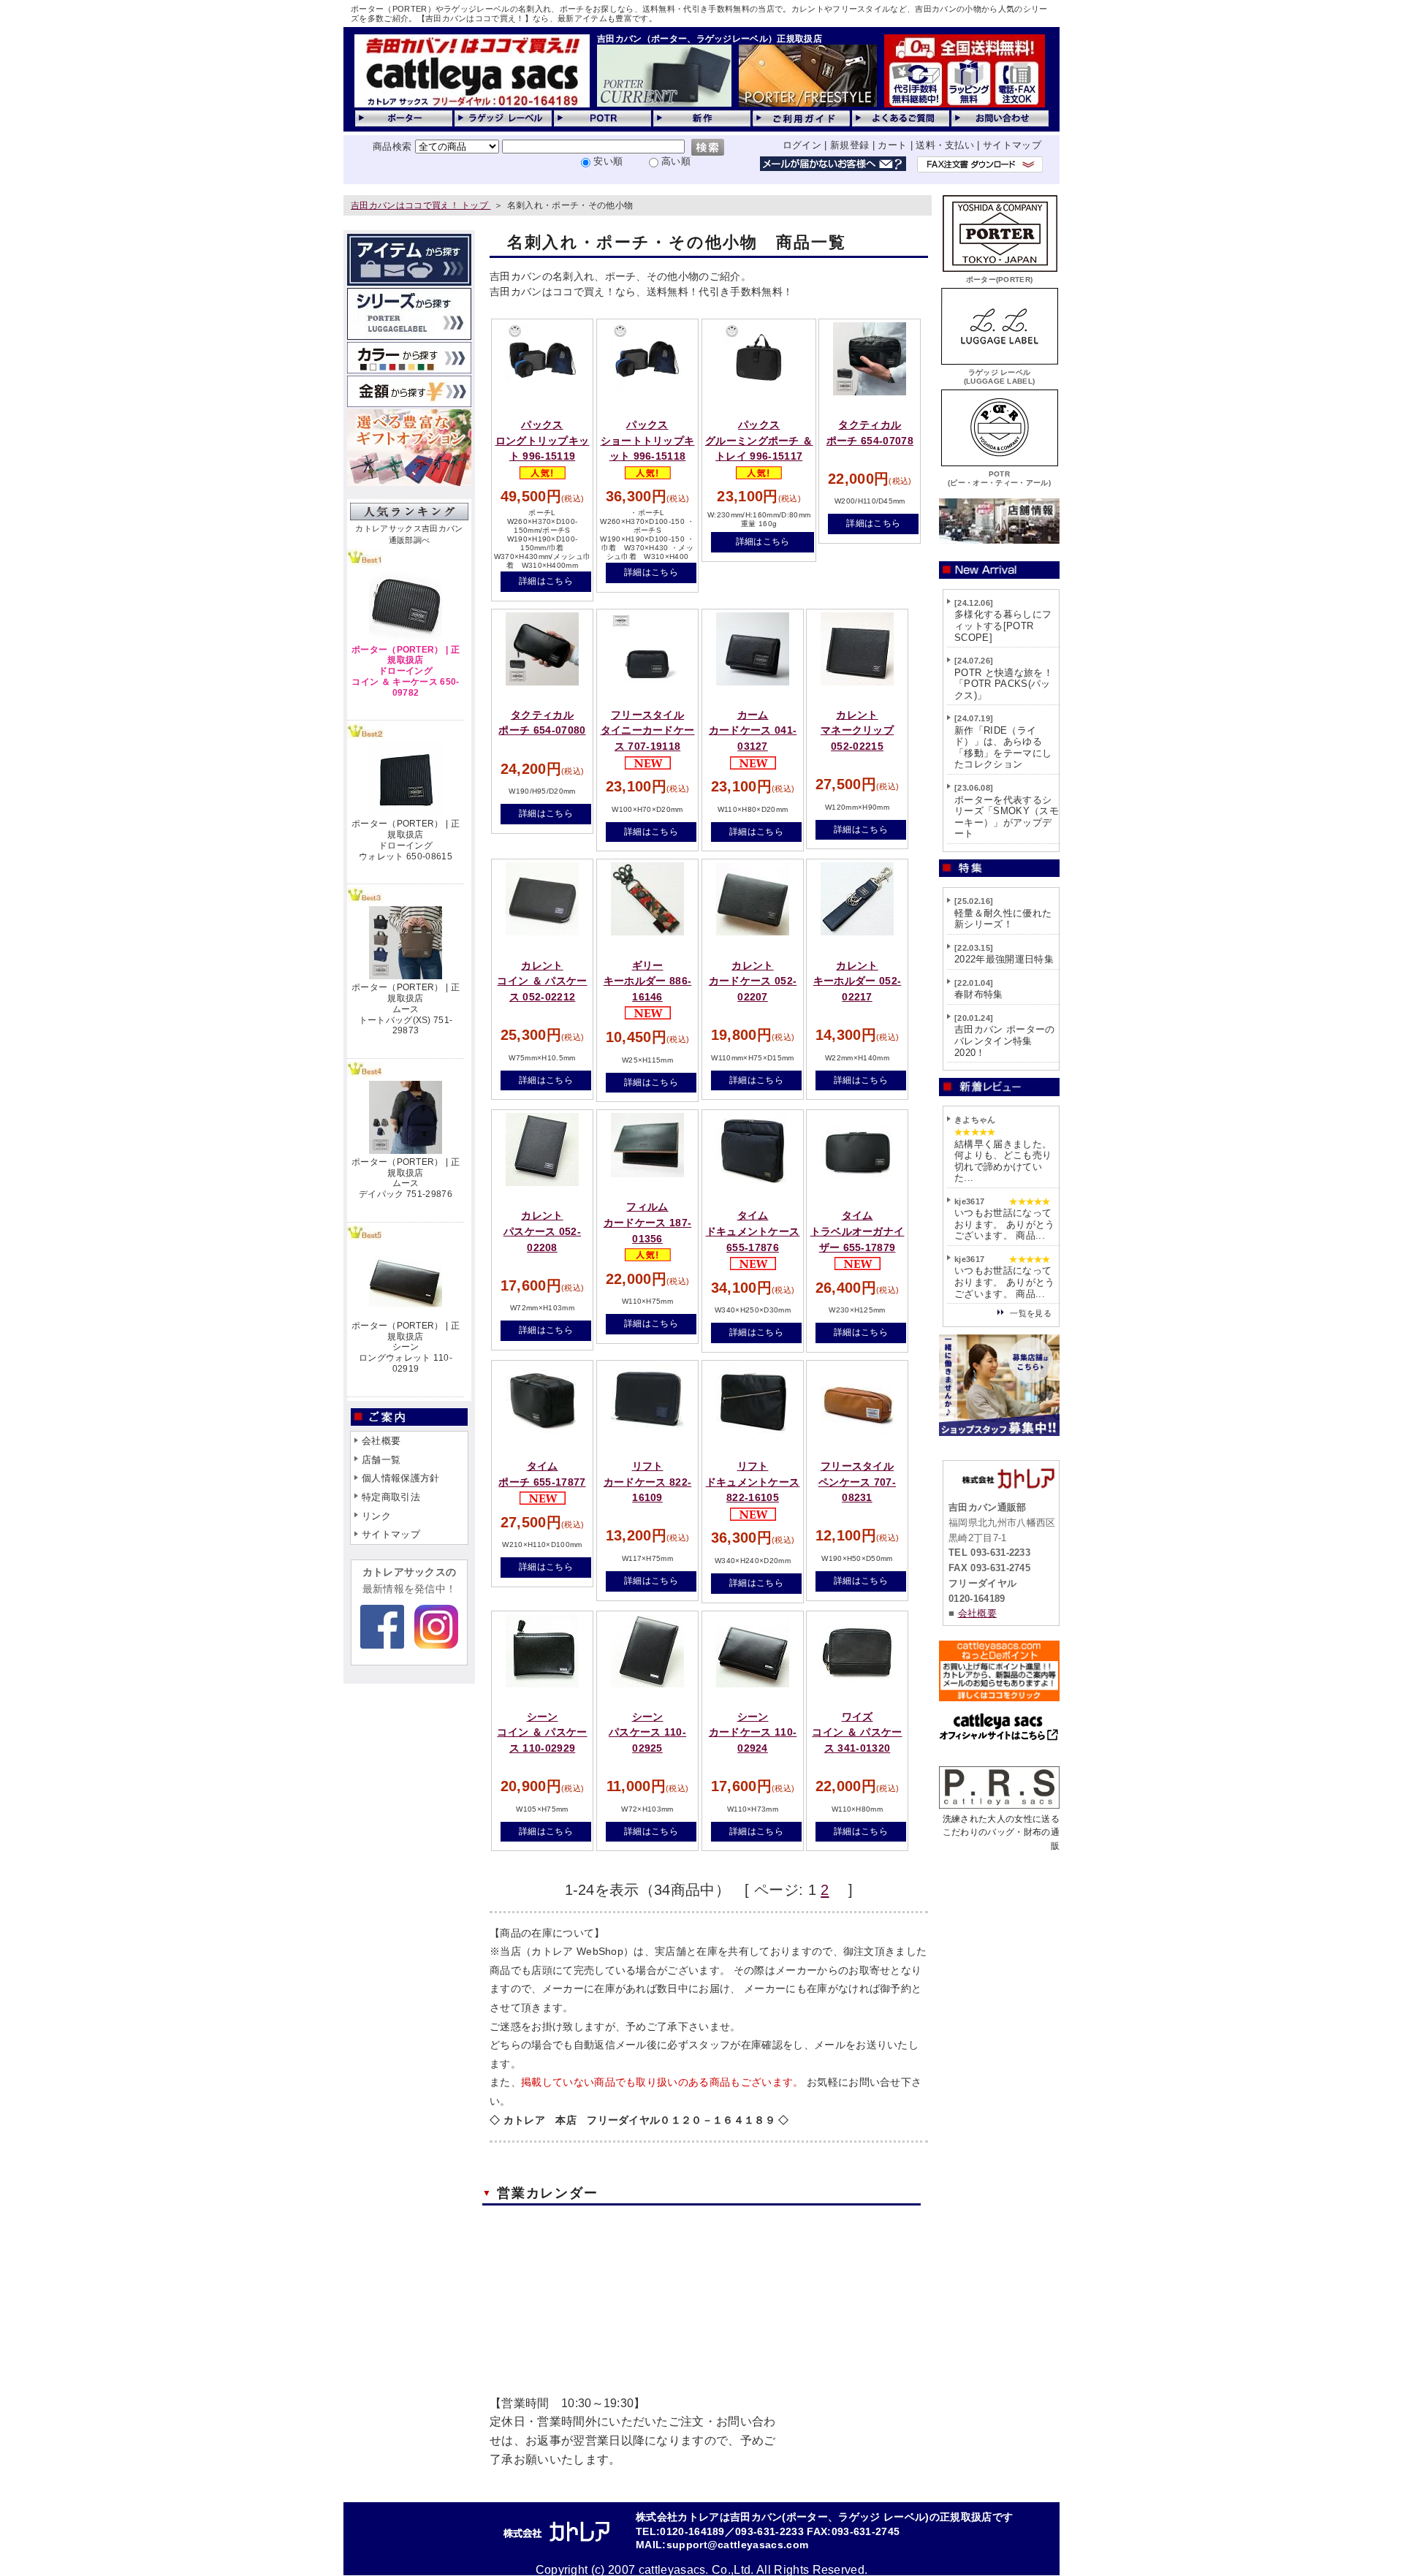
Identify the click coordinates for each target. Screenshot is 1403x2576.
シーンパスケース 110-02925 (647, 1732)
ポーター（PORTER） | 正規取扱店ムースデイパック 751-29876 (406, 1178)
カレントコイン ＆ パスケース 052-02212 (542, 981)
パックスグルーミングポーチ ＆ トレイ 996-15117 (759, 440)
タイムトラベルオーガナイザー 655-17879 (858, 1231)
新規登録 (849, 145)
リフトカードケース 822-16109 (648, 1482)
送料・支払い (945, 145)
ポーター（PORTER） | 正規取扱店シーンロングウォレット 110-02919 (406, 1347)
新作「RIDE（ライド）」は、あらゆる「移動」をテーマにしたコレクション (1003, 748)
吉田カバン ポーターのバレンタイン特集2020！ (1005, 1041)
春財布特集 (979, 994)
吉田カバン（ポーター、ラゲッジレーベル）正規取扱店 (710, 39)
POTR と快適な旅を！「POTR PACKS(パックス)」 (1004, 684)
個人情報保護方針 (401, 1478)
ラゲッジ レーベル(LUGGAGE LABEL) (1000, 377)
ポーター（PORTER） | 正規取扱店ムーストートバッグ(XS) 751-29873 (406, 1009)
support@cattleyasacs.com (738, 2545)
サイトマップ (1012, 145)
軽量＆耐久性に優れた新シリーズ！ (1003, 919)
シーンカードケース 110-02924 (753, 1732)
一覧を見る (1031, 1313)
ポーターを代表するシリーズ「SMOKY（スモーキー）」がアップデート (1007, 817)
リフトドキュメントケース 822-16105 (753, 1482)
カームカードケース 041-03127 (753, 730)
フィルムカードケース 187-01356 (648, 1222)
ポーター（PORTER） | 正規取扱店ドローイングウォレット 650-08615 (406, 840)
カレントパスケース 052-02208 (542, 1231)
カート (892, 145)
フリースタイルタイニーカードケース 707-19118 (648, 730)
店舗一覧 (381, 1460)
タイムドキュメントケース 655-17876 (753, 1231)
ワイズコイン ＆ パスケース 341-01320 (857, 1732)
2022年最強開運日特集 (1004, 959)
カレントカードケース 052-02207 (753, 981)
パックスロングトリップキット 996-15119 (543, 440)
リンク (376, 1516)
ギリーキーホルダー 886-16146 (648, 981)
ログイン (802, 145)
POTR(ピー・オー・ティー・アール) (999, 478)
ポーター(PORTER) (1000, 280)
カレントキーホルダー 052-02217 (858, 981)
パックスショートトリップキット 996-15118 (648, 440)
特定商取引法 (391, 1497)
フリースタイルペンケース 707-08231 (857, 1482)
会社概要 (381, 1441)
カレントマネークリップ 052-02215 (857, 730)
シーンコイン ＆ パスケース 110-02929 (542, 1732)
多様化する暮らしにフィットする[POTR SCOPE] (1003, 626)
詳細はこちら (546, 581)
